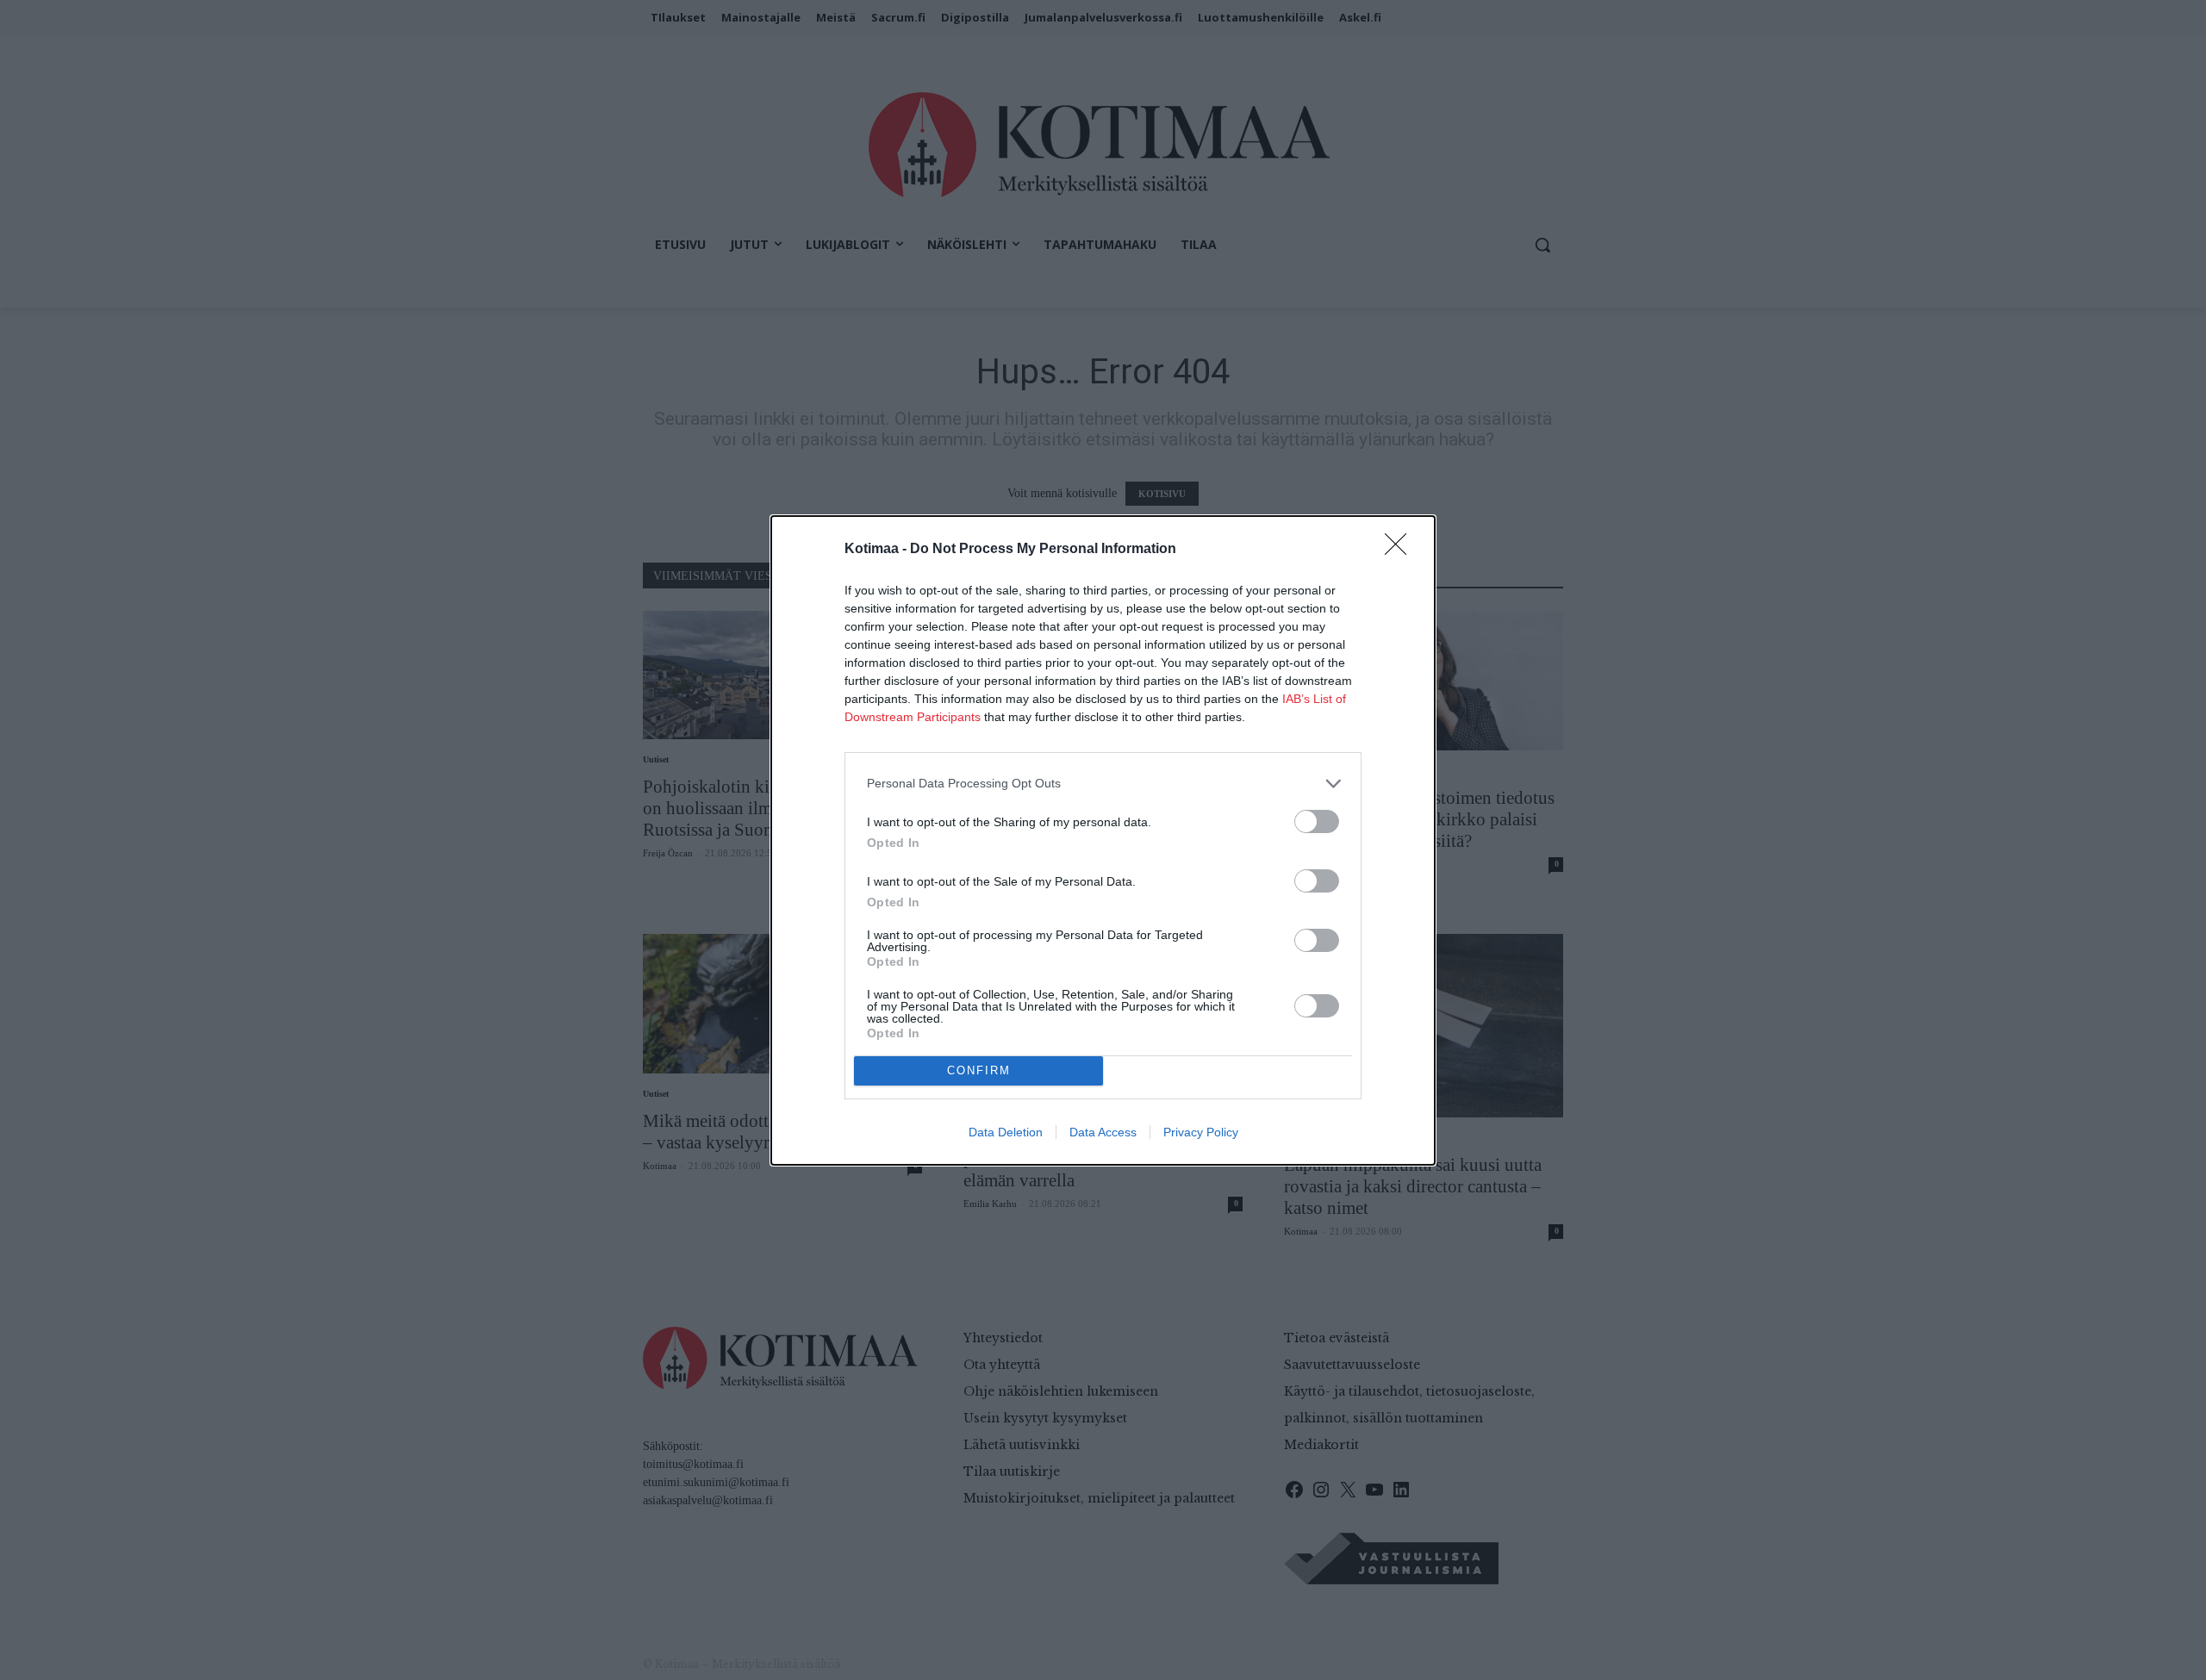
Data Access (1103, 1132)
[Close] (1401, 550)
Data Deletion (1006, 1132)
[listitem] (1103, 784)
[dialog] (1103, 840)
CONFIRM (979, 1070)
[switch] (1317, 821)
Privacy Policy (1201, 1132)
